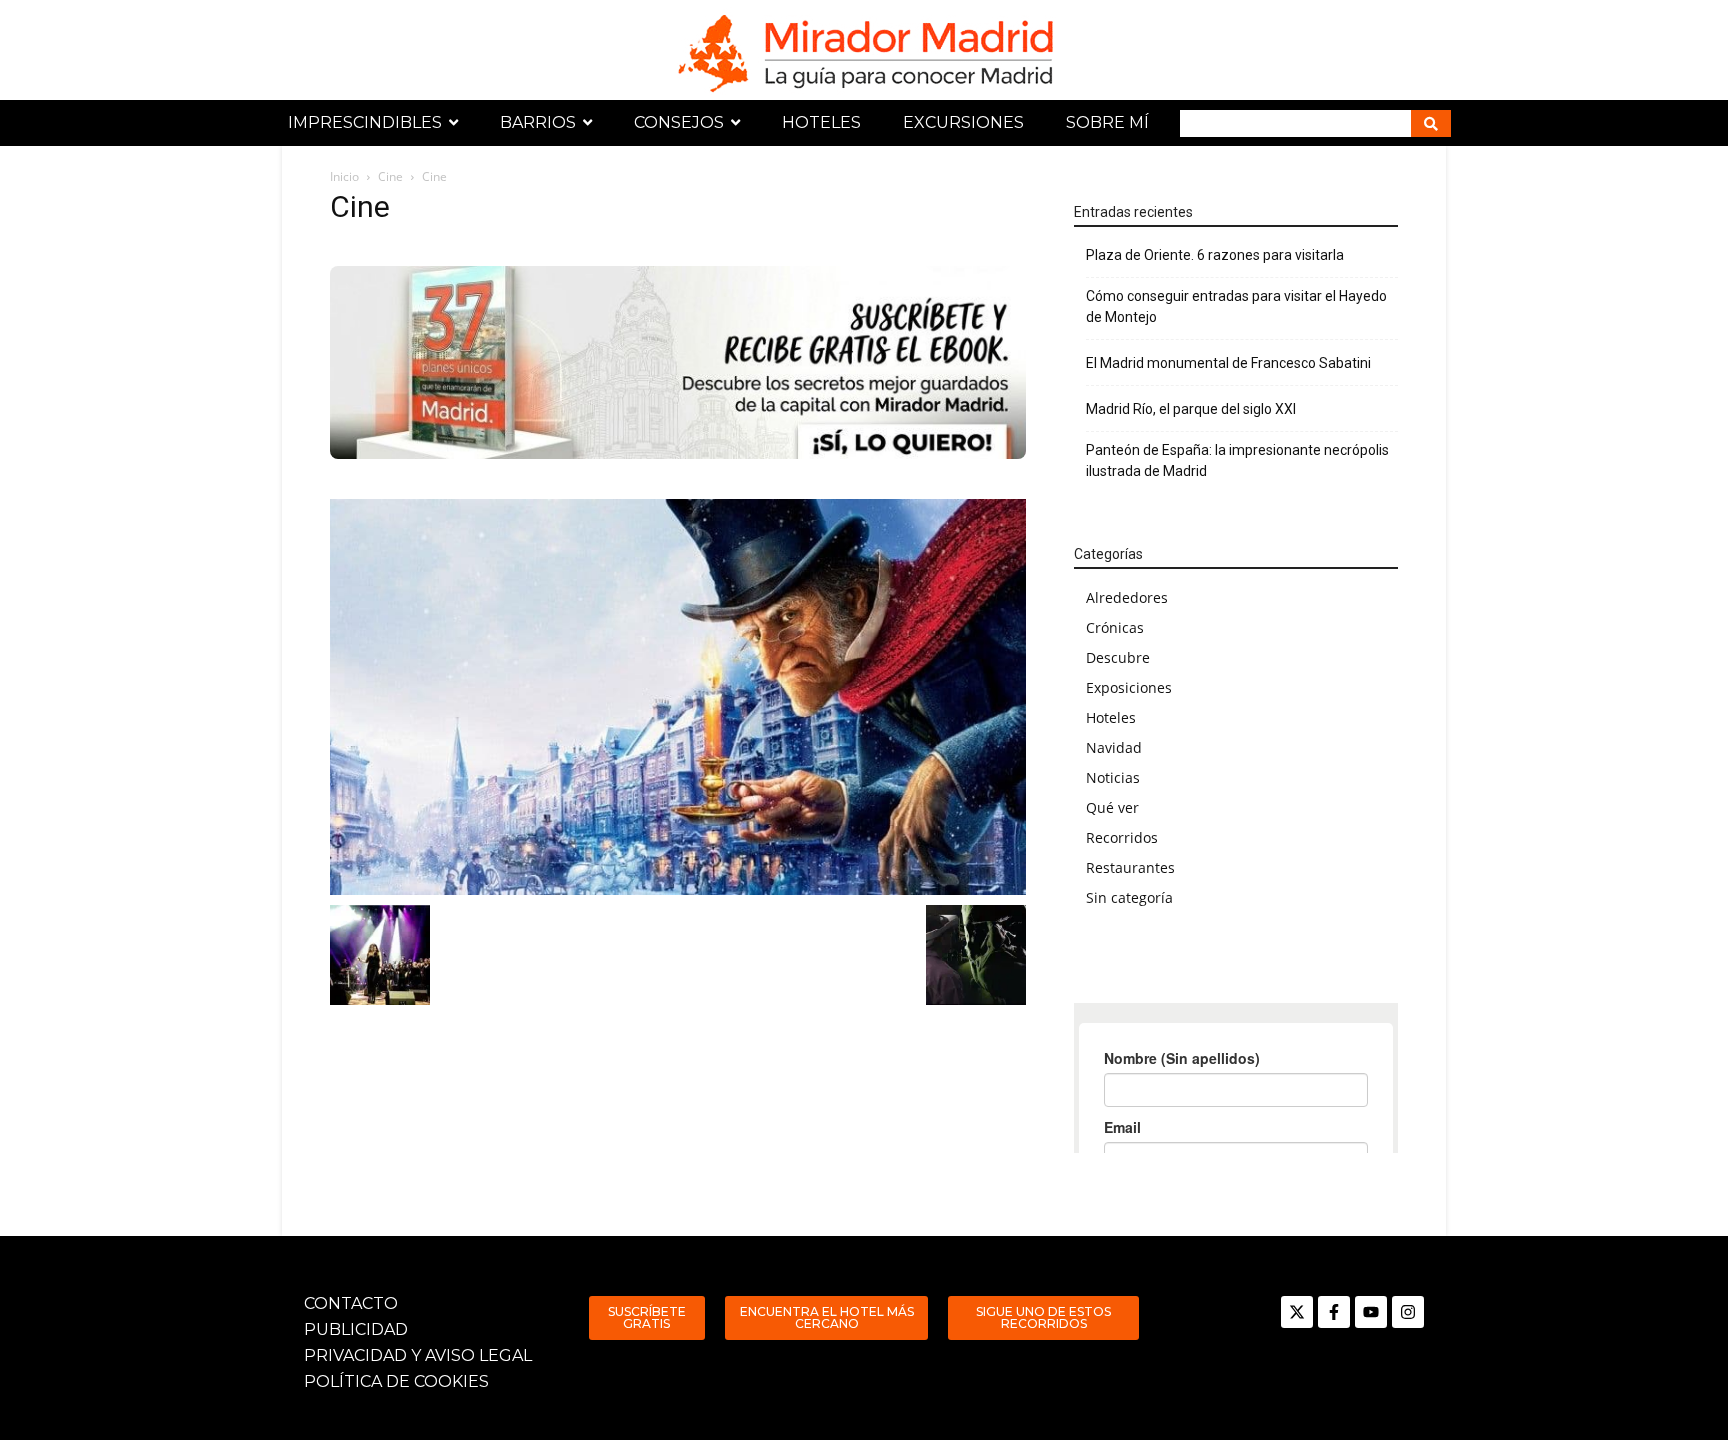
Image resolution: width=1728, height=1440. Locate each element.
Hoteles (1111, 717)
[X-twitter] (1297, 1312)
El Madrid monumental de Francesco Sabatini (1228, 363)
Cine (390, 176)
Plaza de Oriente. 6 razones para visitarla (1215, 255)
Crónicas (1115, 627)
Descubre (1118, 657)
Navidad (1114, 747)
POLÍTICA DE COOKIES (396, 1381)
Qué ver (1112, 807)
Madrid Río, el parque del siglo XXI (1191, 409)
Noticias (1113, 777)
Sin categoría (1129, 897)
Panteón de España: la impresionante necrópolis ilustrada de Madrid (1237, 460)
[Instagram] (1408, 1312)
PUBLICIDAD (356, 1329)
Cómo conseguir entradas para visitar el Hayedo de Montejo (1236, 306)
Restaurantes (1130, 867)
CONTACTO (351, 1303)
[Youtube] (1371, 1312)
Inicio (344, 176)
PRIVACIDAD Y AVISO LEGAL (418, 1355)
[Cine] (678, 697)
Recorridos (1122, 837)
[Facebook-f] (1334, 1312)
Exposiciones (1129, 687)
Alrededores (1127, 597)
